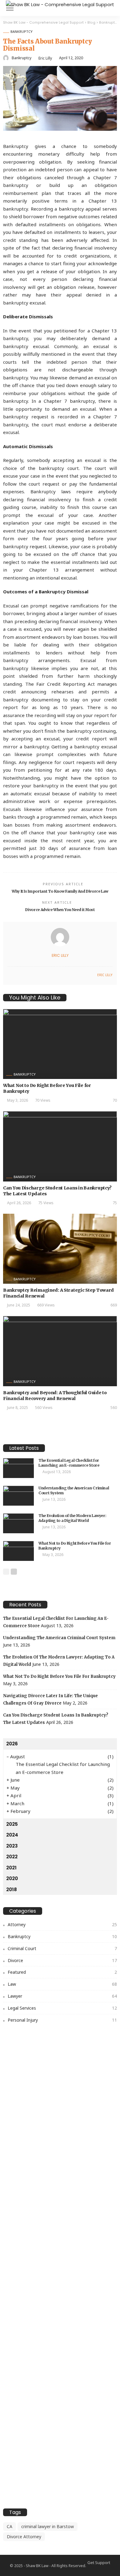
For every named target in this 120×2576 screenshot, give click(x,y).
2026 (12, 1744)
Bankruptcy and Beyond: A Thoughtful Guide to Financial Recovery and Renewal (55, 1396)
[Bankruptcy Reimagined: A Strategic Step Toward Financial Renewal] (60, 1249)
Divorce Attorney (24, 2537)
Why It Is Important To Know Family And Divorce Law (60, 891)
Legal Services (62, 2008)
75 (115, 1203)
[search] (112, 8)
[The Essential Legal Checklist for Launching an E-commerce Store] (18, 1468)
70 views (43, 1100)
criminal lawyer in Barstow (48, 2526)
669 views (46, 1305)
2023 (12, 1846)
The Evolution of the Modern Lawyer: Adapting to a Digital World (72, 1518)
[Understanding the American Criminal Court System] (18, 1496)
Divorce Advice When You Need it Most (60, 910)
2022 (12, 1857)
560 (114, 1408)
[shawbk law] (60, 4)
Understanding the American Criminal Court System (59, 1638)
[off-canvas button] (10, 8)
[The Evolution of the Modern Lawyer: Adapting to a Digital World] (18, 1523)
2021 (11, 1868)
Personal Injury (62, 2020)
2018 (12, 1889)
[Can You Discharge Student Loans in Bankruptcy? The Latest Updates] (60, 1146)
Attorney (62, 1924)
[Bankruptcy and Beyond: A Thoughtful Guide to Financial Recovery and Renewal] (60, 1351)
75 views (46, 1203)
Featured (62, 1972)
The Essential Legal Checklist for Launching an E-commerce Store (69, 1463)
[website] (9, 975)
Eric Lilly (45, 58)
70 (115, 1100)
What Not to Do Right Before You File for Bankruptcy (59, 1676)
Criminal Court (62, 1948)
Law (62, 1984)
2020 (12, 1878)
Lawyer (62, 1996)
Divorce (62, 1960)
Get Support (99, 2562)
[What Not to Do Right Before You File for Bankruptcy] (60, 1044)
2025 (12, 1824)
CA (10, 2526)
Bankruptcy (22, 31)
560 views (44, 1408)
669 (114, 1305)
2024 (12, 1835)
